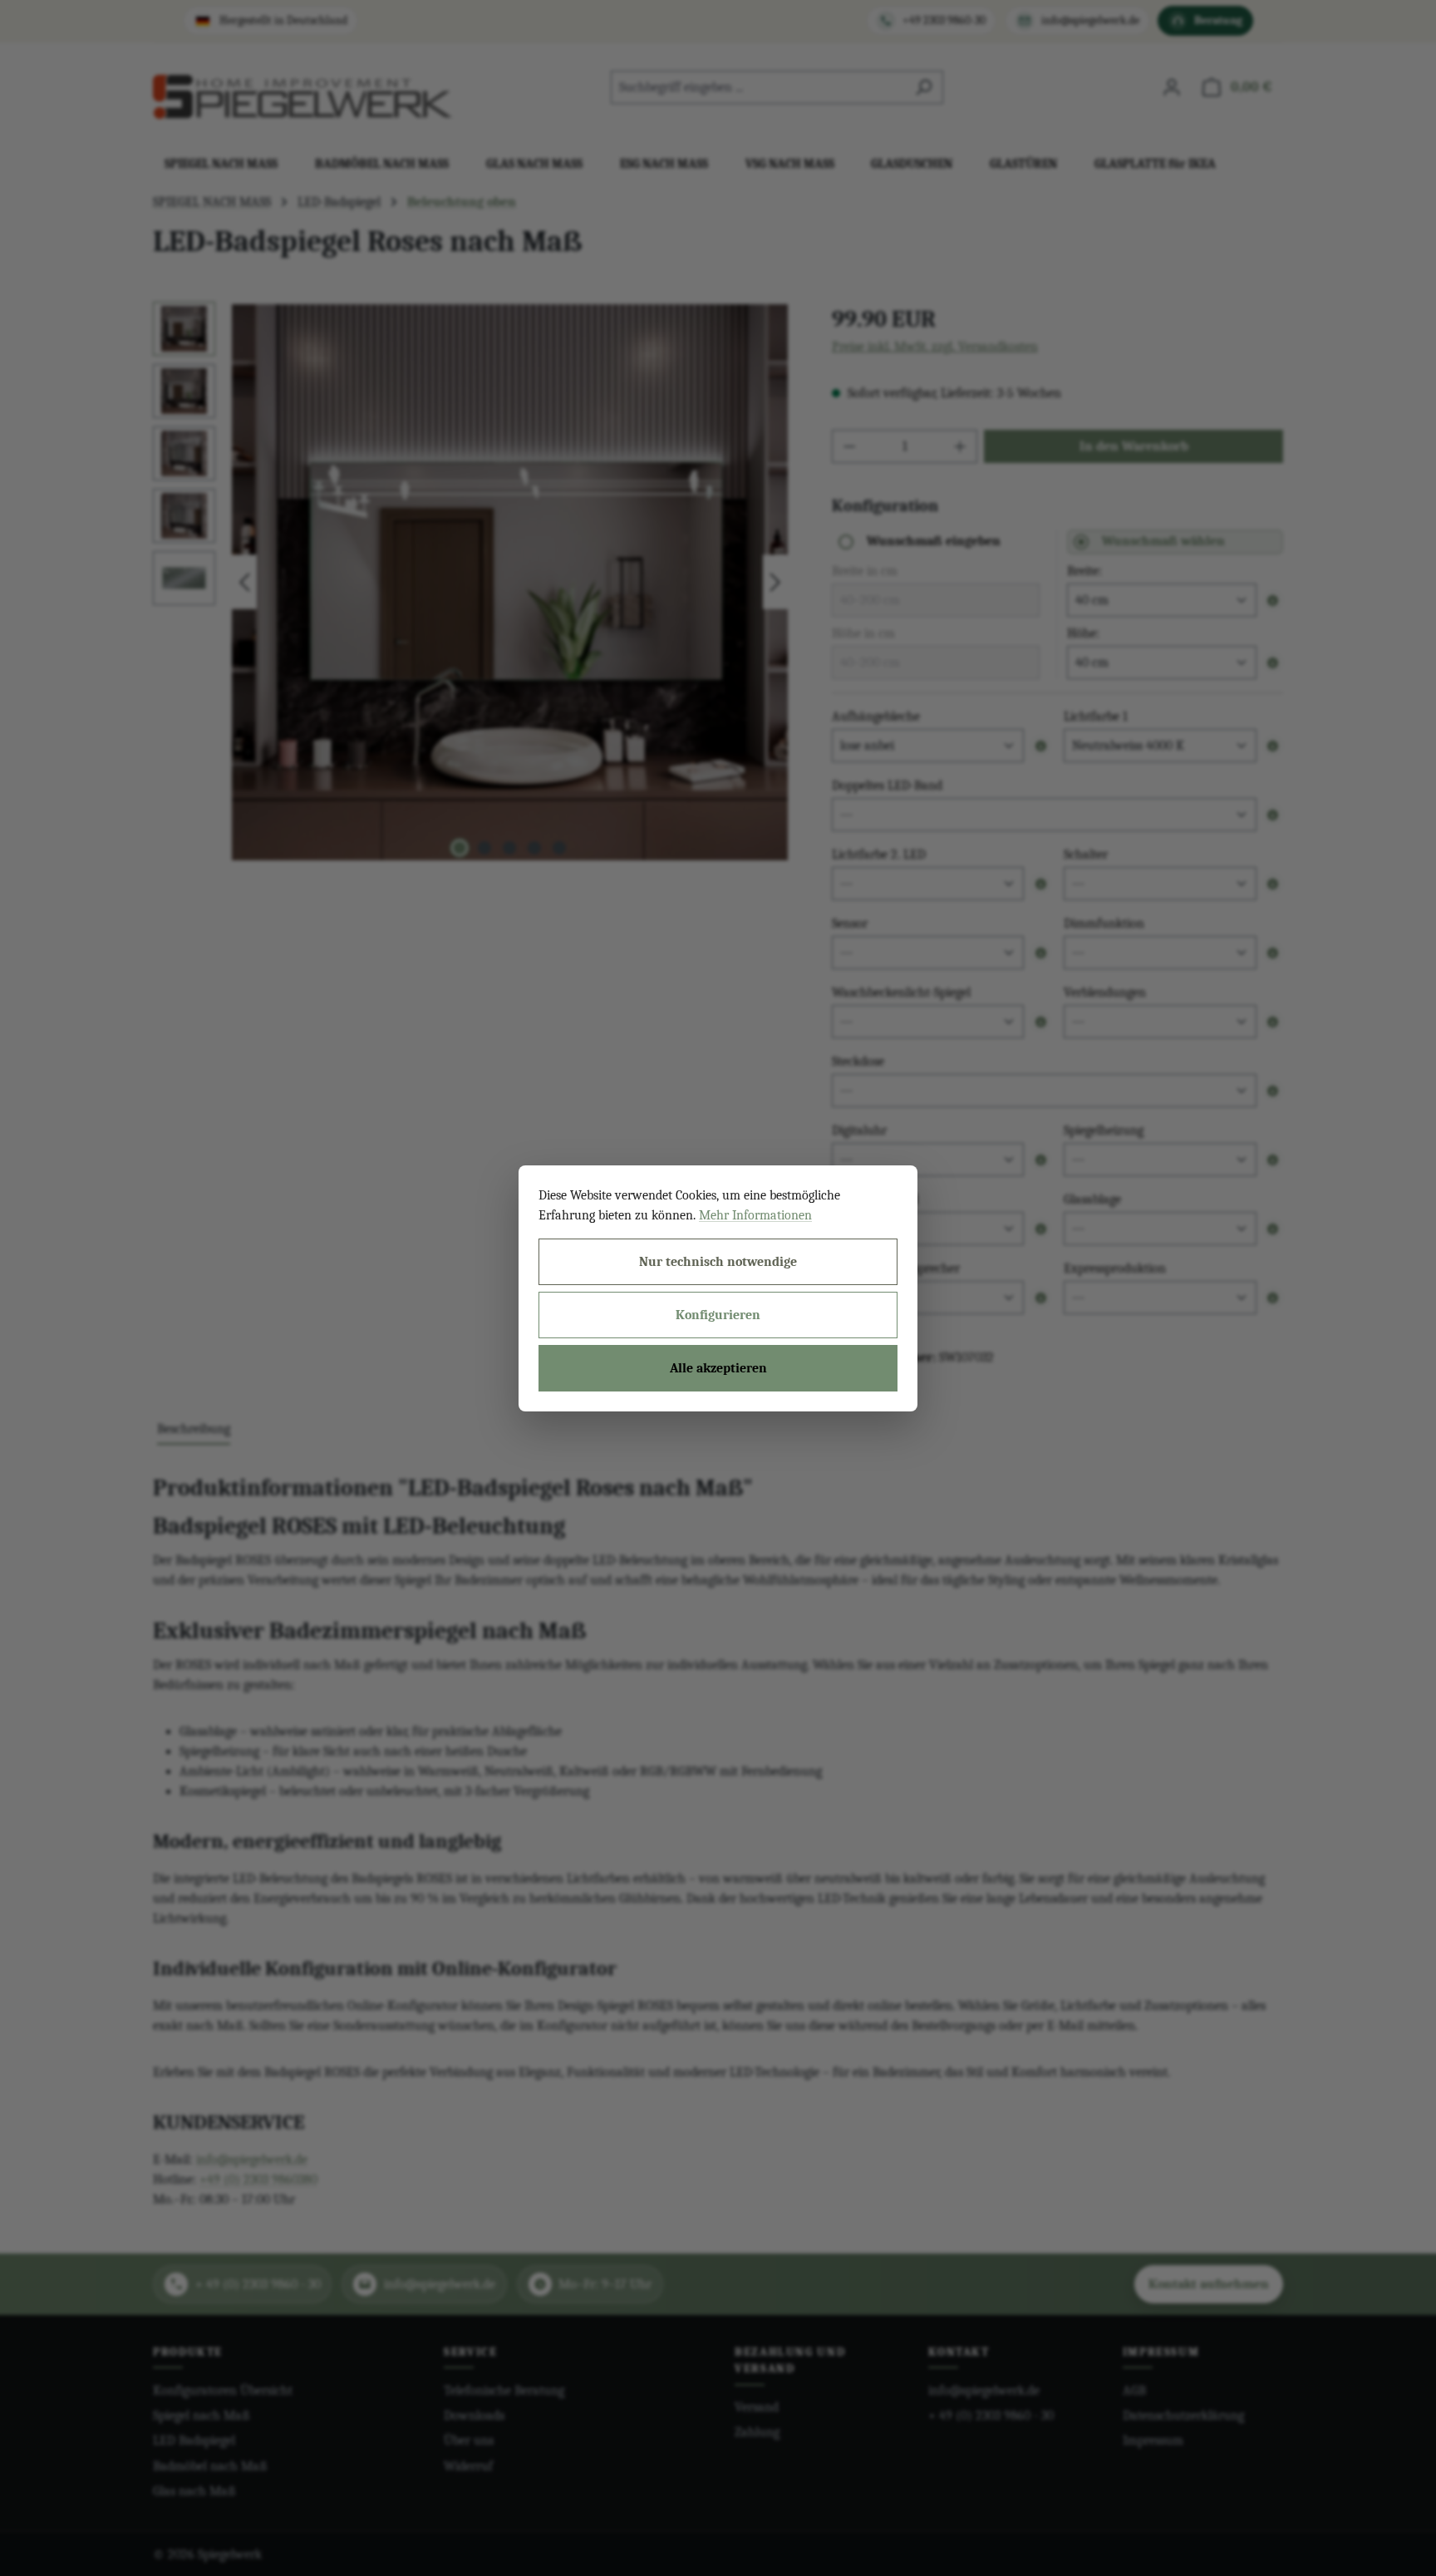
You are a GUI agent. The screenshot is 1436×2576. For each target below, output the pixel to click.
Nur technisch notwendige (718, 1262)
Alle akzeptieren (718, 1368)
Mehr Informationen (755, 1215)
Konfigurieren (718, 1315)
